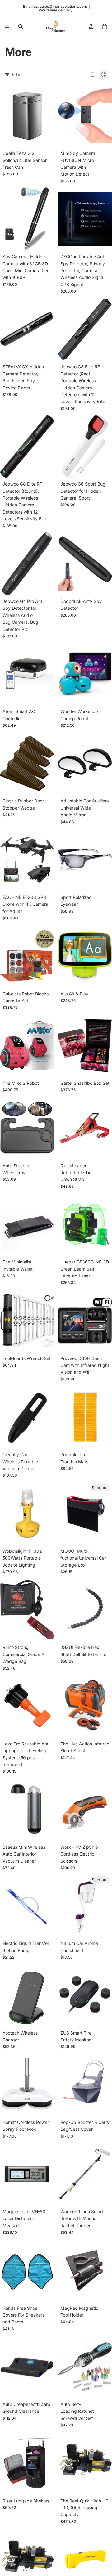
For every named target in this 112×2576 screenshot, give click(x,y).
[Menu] (7, 26)
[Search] (21, 26)
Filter (17, 74)
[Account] (91, 26)
